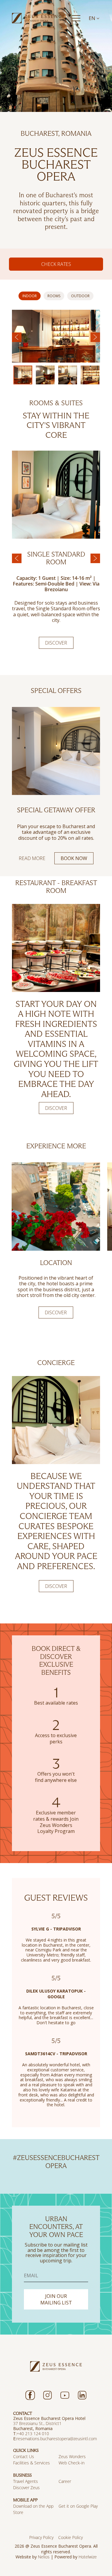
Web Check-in (72, 2463)
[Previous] (17, 337)
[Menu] (76, 18)
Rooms (54, 296)
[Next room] (95, 558)
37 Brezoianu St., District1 (37, 2423)
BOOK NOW (74, 858)
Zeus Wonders (72, 2456)
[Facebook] (30, 2395)
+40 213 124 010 (33, 2434)
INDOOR (30, 296)
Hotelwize (88, 2557)
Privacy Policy (41, 2537)
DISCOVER (56, 1108)
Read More (32, 858)
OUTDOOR (80, 296)
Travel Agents (26, 2481)
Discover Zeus (26, 2488)
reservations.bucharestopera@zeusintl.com (57, 2439)
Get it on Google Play (78, 2506)
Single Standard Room (56, 558)
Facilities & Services (32, 2463)
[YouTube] (65, 2395)
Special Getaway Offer (56, 810)
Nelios (44, 2557)
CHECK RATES (56, 264)
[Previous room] (17, 558)
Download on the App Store (33, 2509)
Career (65, 2481)
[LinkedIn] (82, 2395)
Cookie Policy (70, 2537)
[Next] (95, 337)
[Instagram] (47, 2395)
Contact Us (24, 2456)
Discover (56, 643)
